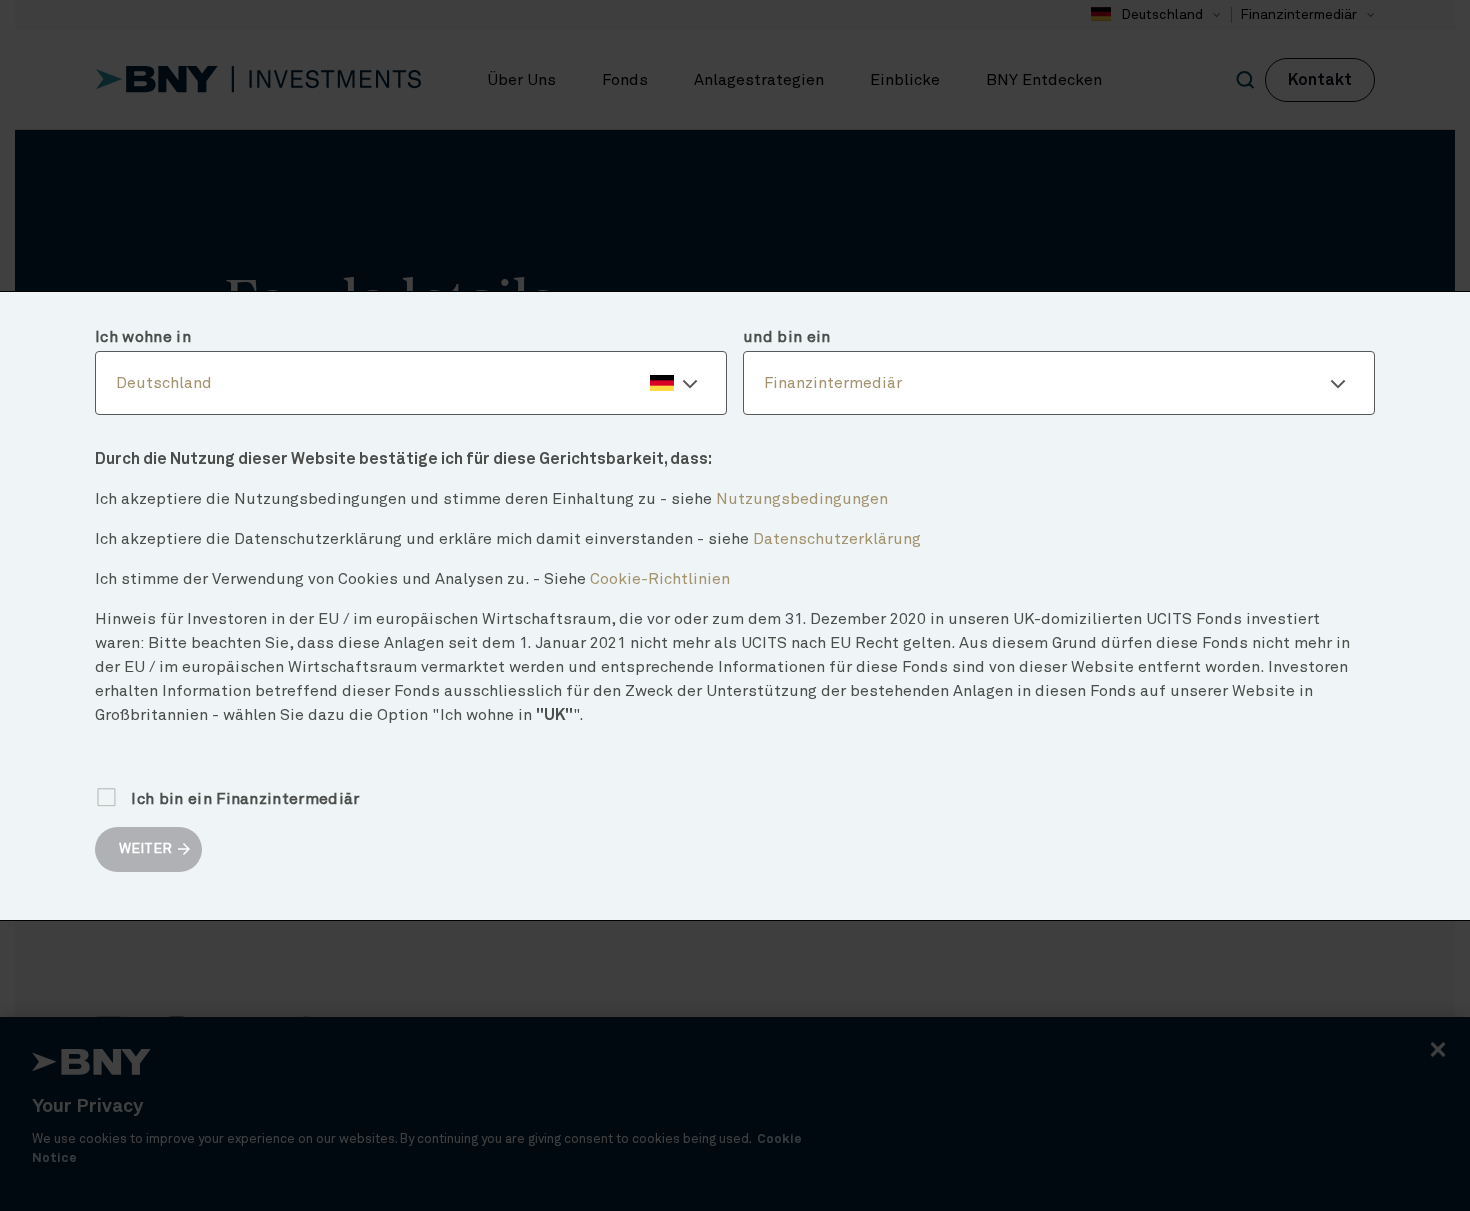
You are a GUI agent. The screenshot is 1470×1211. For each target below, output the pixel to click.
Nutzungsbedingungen (802, 499)
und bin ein (787, 337)
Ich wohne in (143, 337)
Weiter (145, 849)
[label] (411, 383)
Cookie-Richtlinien (660, 579)
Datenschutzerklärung (837, 539)
